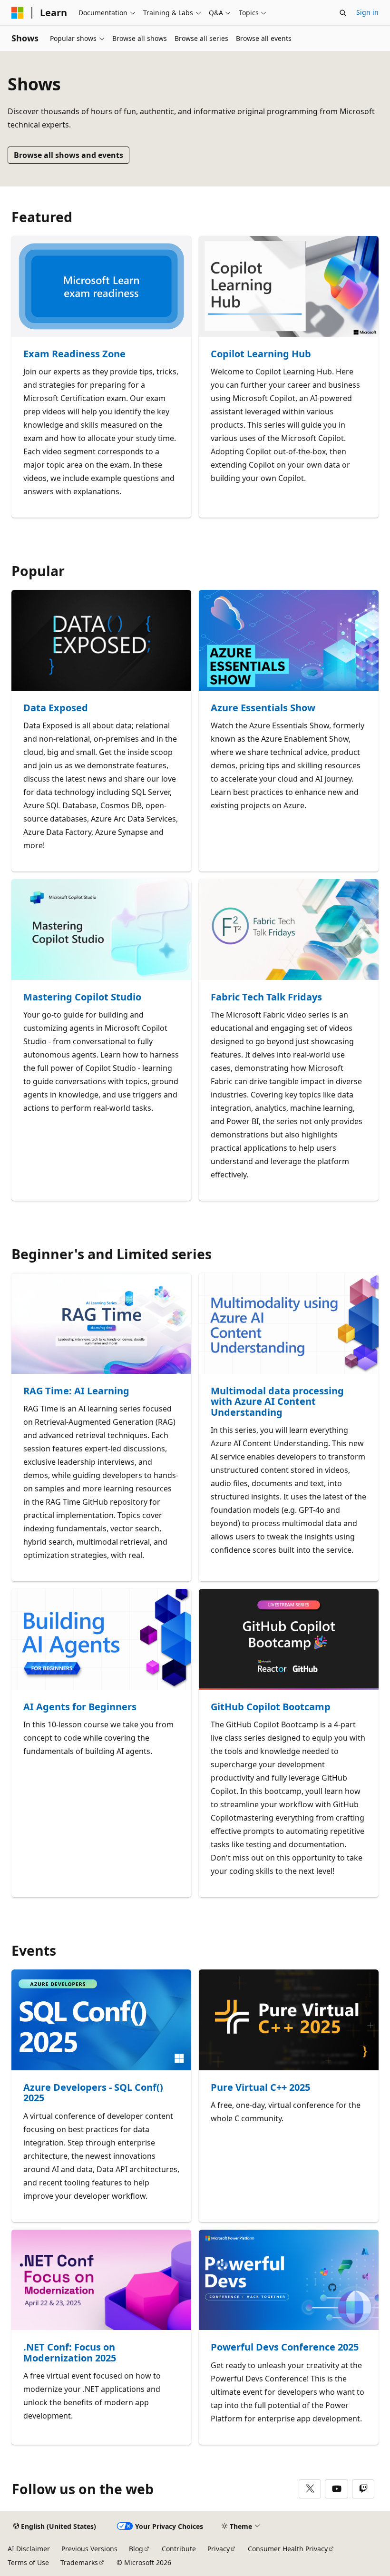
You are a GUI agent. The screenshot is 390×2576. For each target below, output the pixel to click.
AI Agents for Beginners (80, 1707)
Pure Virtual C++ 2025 (260, 2088)
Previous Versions (89, 2549)
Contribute (179, 2549)
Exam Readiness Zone (74, 354)
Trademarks (79, 2562)
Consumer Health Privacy (288, 2549)
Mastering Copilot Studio (82, 997)
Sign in (367, 12)
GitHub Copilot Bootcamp (271, 1707)
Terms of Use (28, 2562)
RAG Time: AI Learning (76, 1391)
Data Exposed (56, 708)
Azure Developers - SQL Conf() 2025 (93, 2093)
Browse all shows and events (68, 155)
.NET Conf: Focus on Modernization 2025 (70, 2353)
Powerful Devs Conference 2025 (285, 2347)
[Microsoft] (18, 13)
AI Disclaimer (29, 2549)
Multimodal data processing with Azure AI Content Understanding (277, 1402)
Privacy (219, 2549)
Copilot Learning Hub (261, 354)
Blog (136, 2549)
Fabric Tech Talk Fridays (266, 997)
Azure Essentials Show (263, 708)
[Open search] (343, 13)
